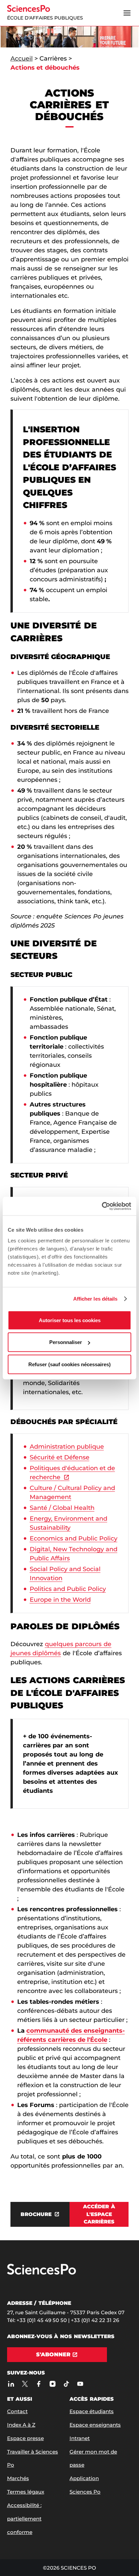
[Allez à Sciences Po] (41, 2273)
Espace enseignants (95, 2425)
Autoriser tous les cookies (70, 1320)
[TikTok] (67, 2384)
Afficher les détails (95, 1299)
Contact (17, 2411)
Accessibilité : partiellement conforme (24, 2519)
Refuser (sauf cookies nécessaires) (69, 1364)
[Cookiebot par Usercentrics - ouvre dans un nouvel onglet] (102, 1206)
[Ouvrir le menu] (127, 13)
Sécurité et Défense (60, 1457)
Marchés (18, 2478)
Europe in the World (60, 1600)
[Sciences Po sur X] (25, 2384)
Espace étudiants (92, 2411)
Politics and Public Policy (68, 1589)
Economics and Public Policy (74, 1538)
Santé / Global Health (62, 1508)
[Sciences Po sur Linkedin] (11, 2384)
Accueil (22, 59)
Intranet (80, 2438)
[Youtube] (80, 2384)
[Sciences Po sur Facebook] (39, 2384)
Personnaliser (66, 1342)
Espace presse (25, 2438)
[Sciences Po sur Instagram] (53, 2384)
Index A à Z (21, 2425)
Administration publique (67, 1447)
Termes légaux (26, 2492)
